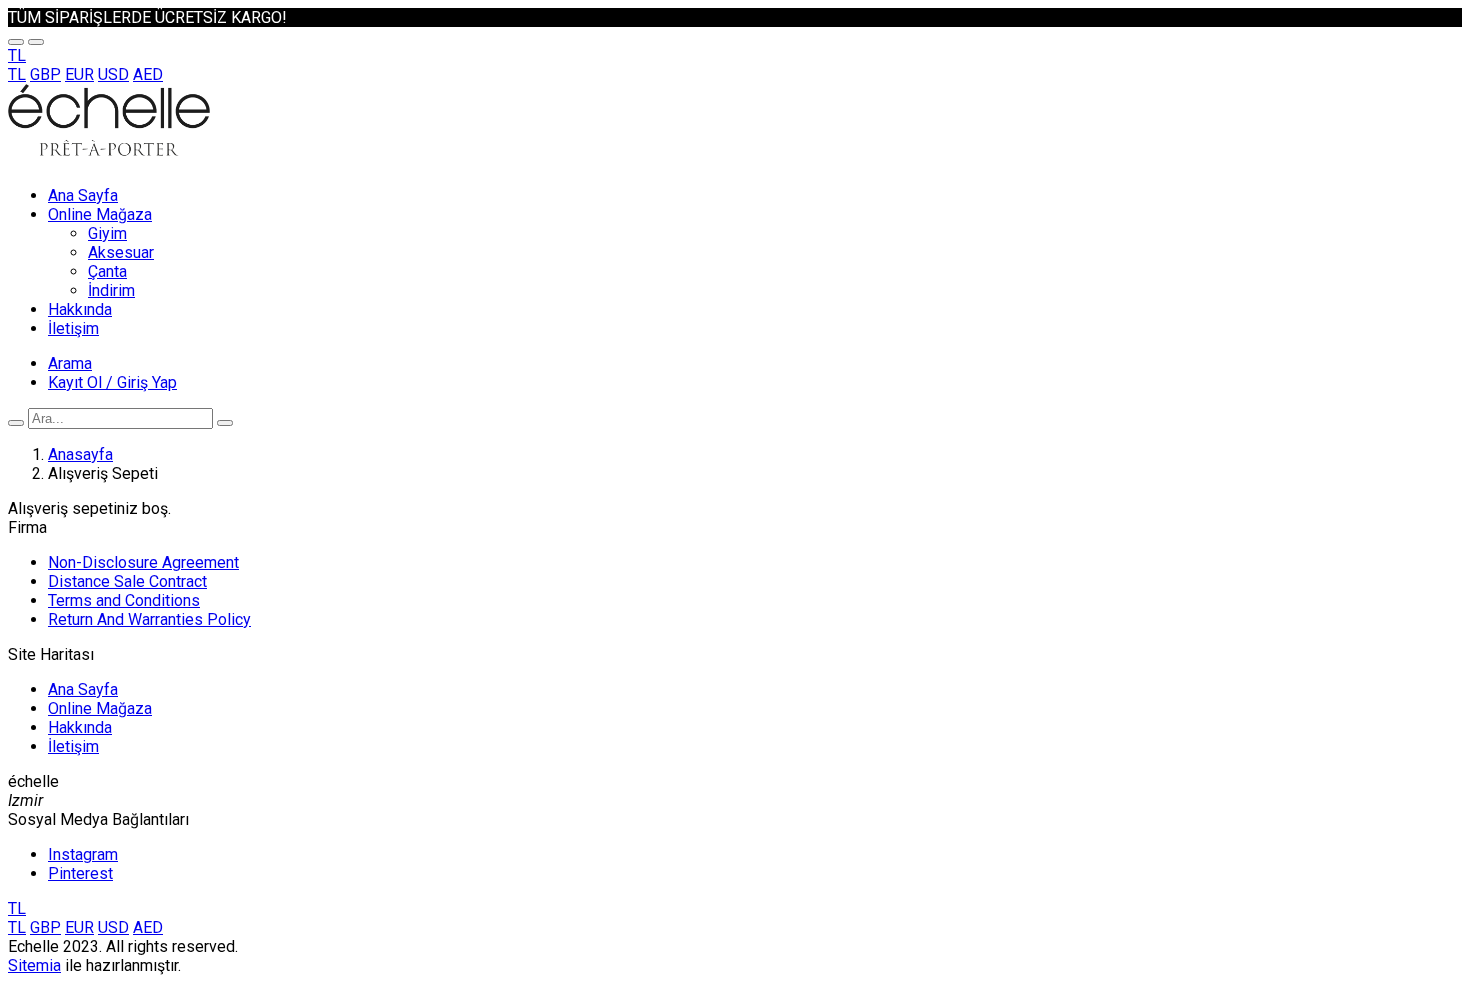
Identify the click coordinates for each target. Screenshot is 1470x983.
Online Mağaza (100, 214)
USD (113, 74)
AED (148, 74)
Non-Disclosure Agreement (143, 562)
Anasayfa (80, 454)
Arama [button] (70, 363)
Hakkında (80, 309)
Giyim (107, 233)
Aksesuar (121, 252)
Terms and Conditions (124, 600)
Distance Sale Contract (127, 581)
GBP (45, 74)
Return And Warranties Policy (149, 619)
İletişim (73, 328)
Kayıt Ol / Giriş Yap (112, 382)
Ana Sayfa (83, 195)
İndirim (111, 290)
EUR (79, 74)
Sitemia (34, 965)
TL (17, 74)
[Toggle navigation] (16, 42)
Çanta (107, 271)
